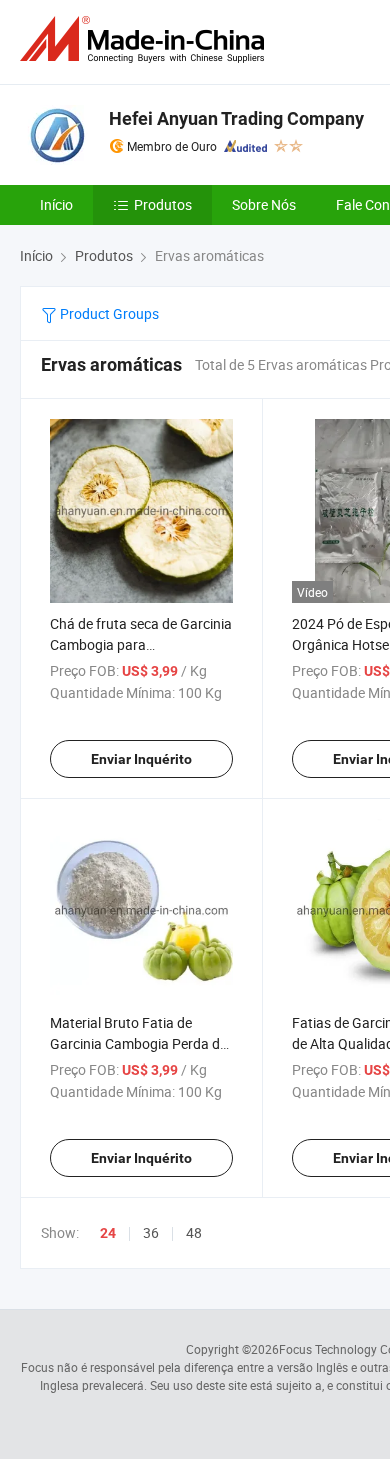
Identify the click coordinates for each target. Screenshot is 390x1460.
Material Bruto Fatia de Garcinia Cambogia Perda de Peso (138, 1043)
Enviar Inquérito (141, 759)
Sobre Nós (264, 204)
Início (56, 204)
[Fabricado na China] (146, 39)
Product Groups (108, 313)
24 (108, 1233)
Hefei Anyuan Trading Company (236, 118)
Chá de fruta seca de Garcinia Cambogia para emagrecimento (141, 644)
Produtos (163, 204)
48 (194, 1232)
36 (151, 1232)
